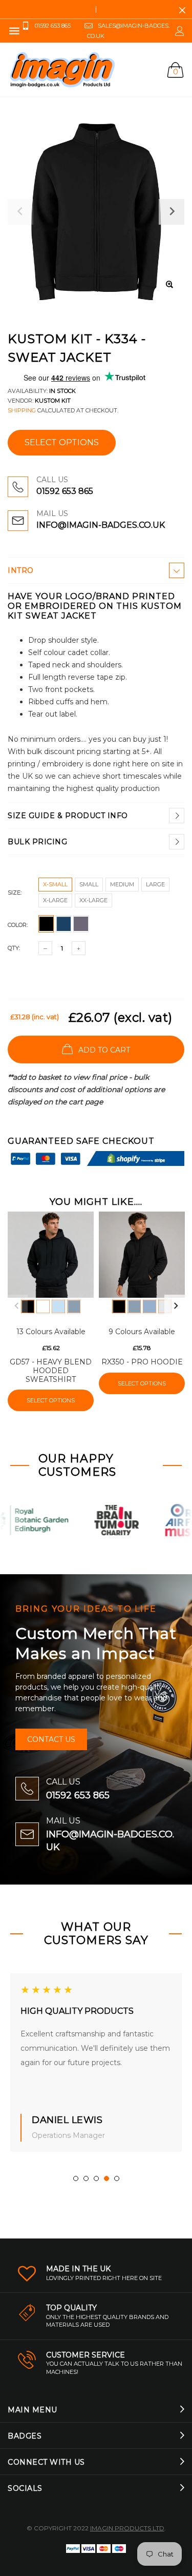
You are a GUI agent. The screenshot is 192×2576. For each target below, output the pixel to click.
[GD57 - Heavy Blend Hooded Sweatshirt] (51, 1255)
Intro (21, 570)
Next (176, 1306)
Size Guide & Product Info (68, 816)
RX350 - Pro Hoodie (142, 1362)
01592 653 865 (65, 491)
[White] (43, 1306)
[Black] (28, 1306)
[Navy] (74, 1306)
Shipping (22, 410)
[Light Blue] (58, 1306)
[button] (76, 2178)
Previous (16, 1306)
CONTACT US (51, 1739)
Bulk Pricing (37, 842)
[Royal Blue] (150, 1306)
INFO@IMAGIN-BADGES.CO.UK (101, 525)
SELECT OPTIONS (62, 442)
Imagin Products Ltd (127, 2528)
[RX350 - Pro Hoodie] (142, 1255)
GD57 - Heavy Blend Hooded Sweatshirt (51, 1371)
